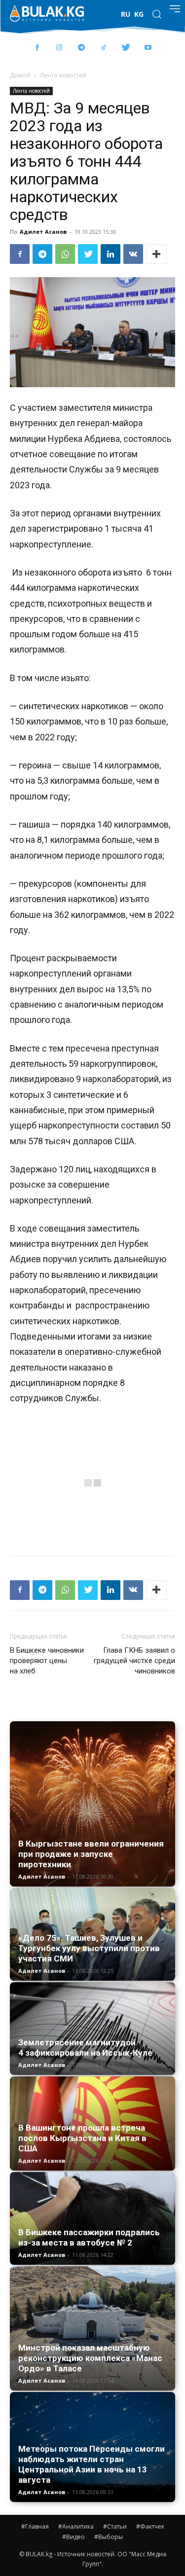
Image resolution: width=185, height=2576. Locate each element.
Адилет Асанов (43, 232)
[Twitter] (126, 48)
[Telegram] (82, 48)
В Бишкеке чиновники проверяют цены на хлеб (47, 1661)
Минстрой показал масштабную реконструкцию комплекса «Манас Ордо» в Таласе (90, 2358)
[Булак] (47, 13)
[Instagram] (59, 48)
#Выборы (109, 2537)
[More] (156, 254)
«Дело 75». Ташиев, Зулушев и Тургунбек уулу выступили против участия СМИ (89, 1948)
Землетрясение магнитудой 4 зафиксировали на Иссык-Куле (85, 2048)
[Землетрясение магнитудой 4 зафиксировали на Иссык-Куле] (92, 2029)
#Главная (35, 2526)
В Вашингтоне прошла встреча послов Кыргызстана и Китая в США (82, 2138)
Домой (20, 75)
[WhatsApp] (65, 254)
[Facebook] (37, 48)
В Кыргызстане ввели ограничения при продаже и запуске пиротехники (91, 1854)
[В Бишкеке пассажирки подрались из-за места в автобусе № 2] (92, 2219)
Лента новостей (63, 75)
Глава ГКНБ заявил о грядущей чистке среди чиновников (134, 1661)
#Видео (74, 2537)
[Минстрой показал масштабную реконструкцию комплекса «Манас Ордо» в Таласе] (92, 2328)
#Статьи (115, 2526)
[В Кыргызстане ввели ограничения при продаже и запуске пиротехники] (92, 1804)
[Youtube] (148, 48)
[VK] (133, 254)
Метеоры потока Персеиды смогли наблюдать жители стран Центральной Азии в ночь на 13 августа (92, 2464)
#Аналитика (76, 2526)
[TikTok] (104, 48)
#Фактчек (150, 2526)
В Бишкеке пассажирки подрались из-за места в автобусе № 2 (89, 2237)
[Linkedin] (111, 254)
